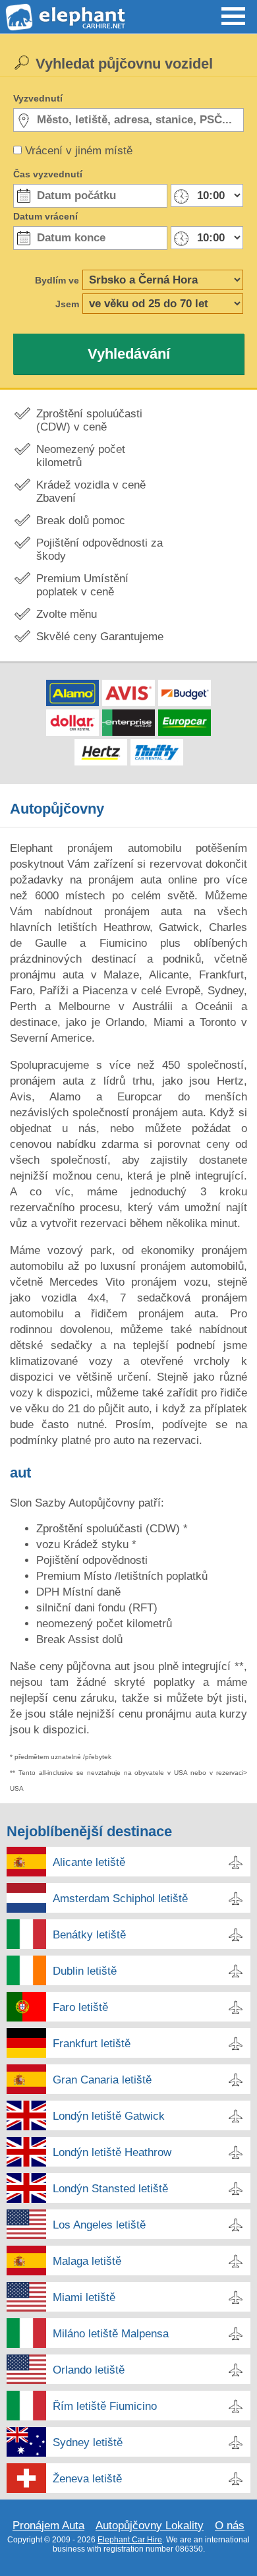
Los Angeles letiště (99, 2225)
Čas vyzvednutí (48, 174)
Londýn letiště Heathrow (112, 2152)
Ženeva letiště (87, 2479)
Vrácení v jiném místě (79, 151)
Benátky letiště (89, 1935)
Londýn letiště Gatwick (109, 2116)
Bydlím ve (57, 280)
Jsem (67, 304)
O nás (230, 2526)
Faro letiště (80, 2007)
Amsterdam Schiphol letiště (120, 1899)
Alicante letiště (89, 1862)
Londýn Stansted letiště (110, 2189)
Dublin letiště (85, 1971)
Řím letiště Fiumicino (105, 2406)
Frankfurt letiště (92, 2044)
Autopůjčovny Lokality (150, 2526)
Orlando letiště (89, 2370)
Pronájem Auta (48, 2526)
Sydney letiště (88, 2442)
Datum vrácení (45, 216)
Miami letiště (84, 2297)
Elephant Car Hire (130, 2540)
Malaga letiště (87, 2261)
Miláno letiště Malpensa (111, 2334)
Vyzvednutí (38, 98)
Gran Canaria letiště (102, 2080)
